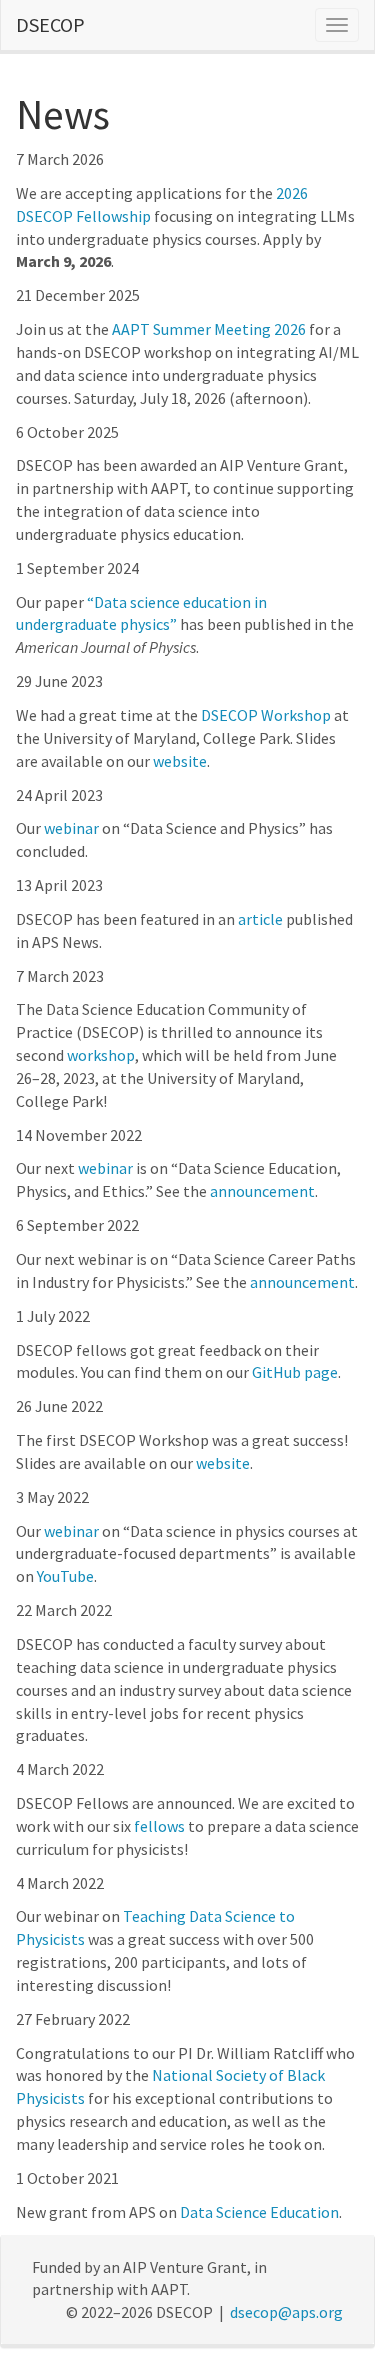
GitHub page (295, 1372)
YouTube (65, 1576)
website (180, 761)
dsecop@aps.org (286, 2312)
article (260, 919)
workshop (101, 1055)
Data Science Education (259, 2212)
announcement (262, 1191)
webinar (71, 828)
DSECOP (50, 24)
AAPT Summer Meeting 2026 (209, 329)
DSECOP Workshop (266, 715)
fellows (159, 1826)
